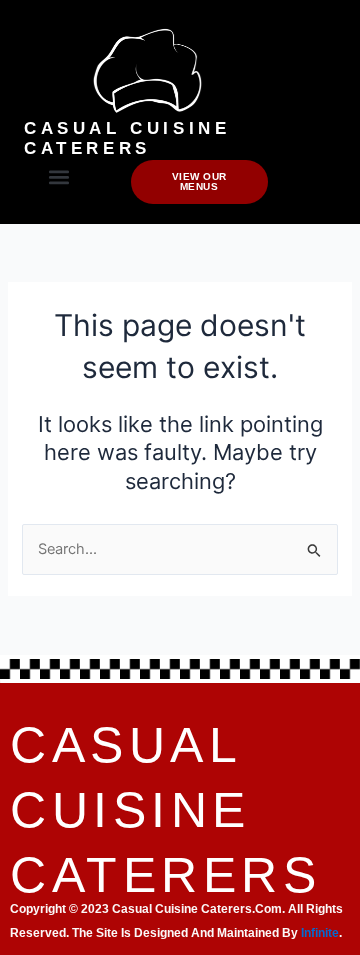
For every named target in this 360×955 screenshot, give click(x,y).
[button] (58, 176)
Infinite (320, 933)
